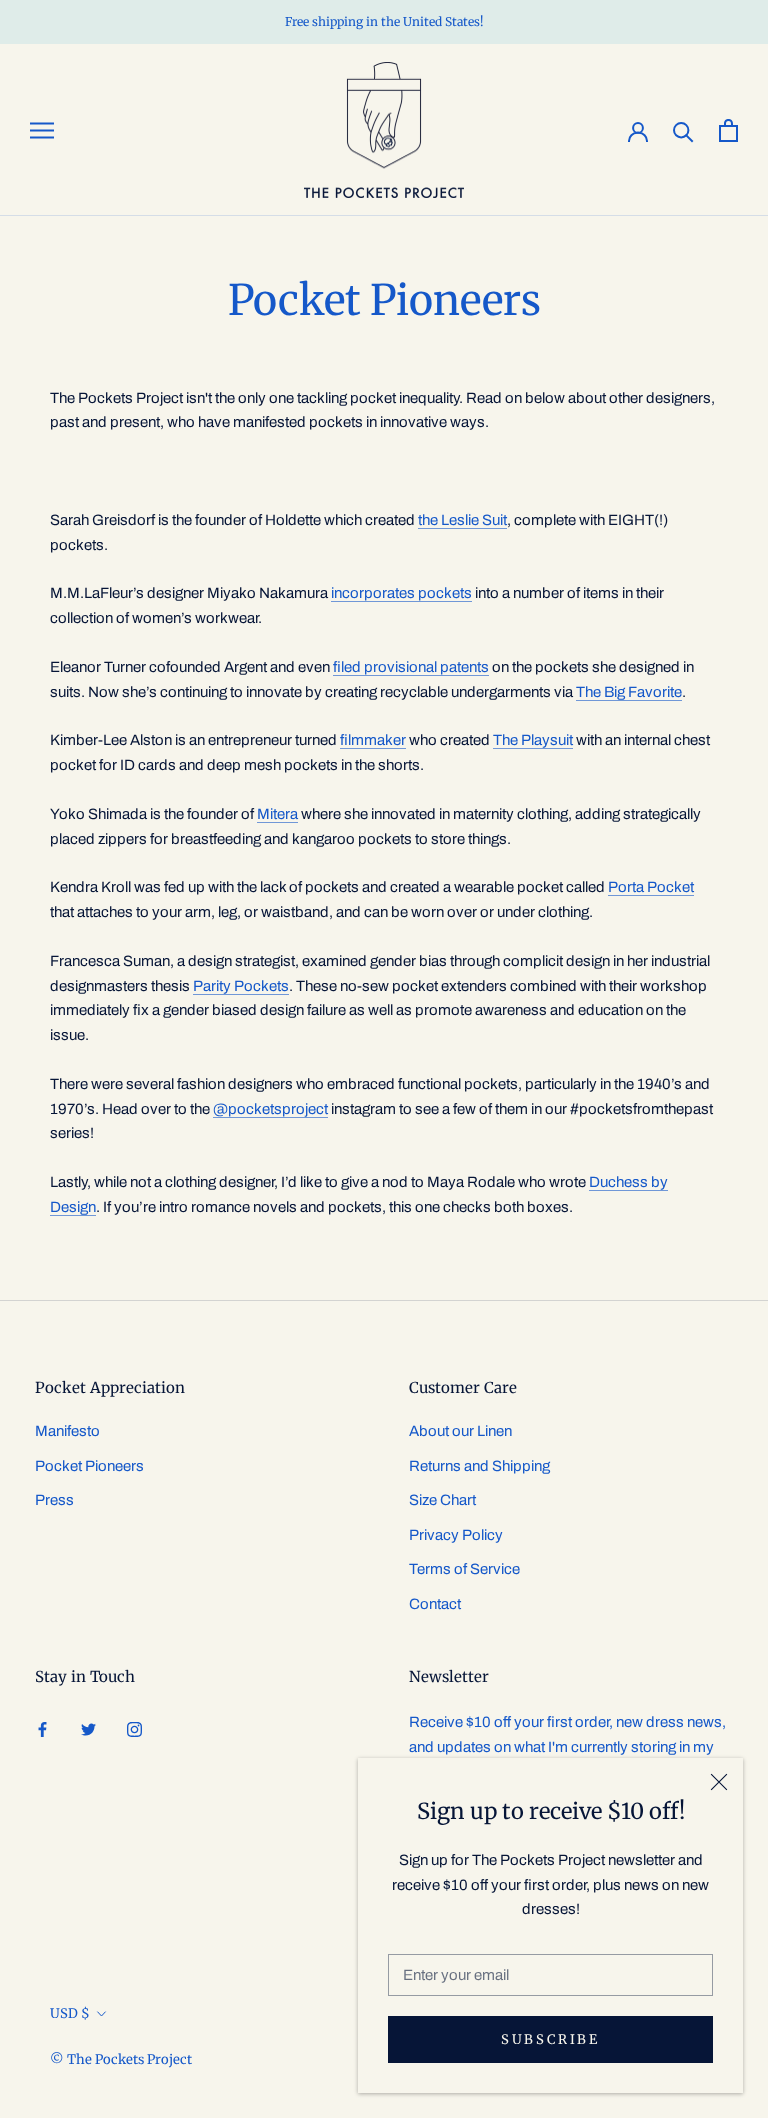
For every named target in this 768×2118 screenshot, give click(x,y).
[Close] (719, 1782)
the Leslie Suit (462, 520)
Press (54, 1500)
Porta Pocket (651, 887)
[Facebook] (42, 1728)
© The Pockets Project (121, 2059)
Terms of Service (464, 1569)
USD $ (70, 2013)
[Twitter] (88, 1728)
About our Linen (460, 1431)
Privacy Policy (456, 1535)
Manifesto (67, 1431)
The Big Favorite (629, 692)
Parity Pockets (241, 986)
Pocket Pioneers (89, 1466)
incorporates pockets (401, 593)
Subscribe (550, 2039)
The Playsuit (533, 740)
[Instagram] (134, 1728)
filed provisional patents (411, 667)
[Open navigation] (42, 130)
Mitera (277, 814)
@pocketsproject (270, 1109)
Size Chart (442, 1500)
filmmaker (373, 740)
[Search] (683, 130)
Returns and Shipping (479, 1466)
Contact (435, 1604)
